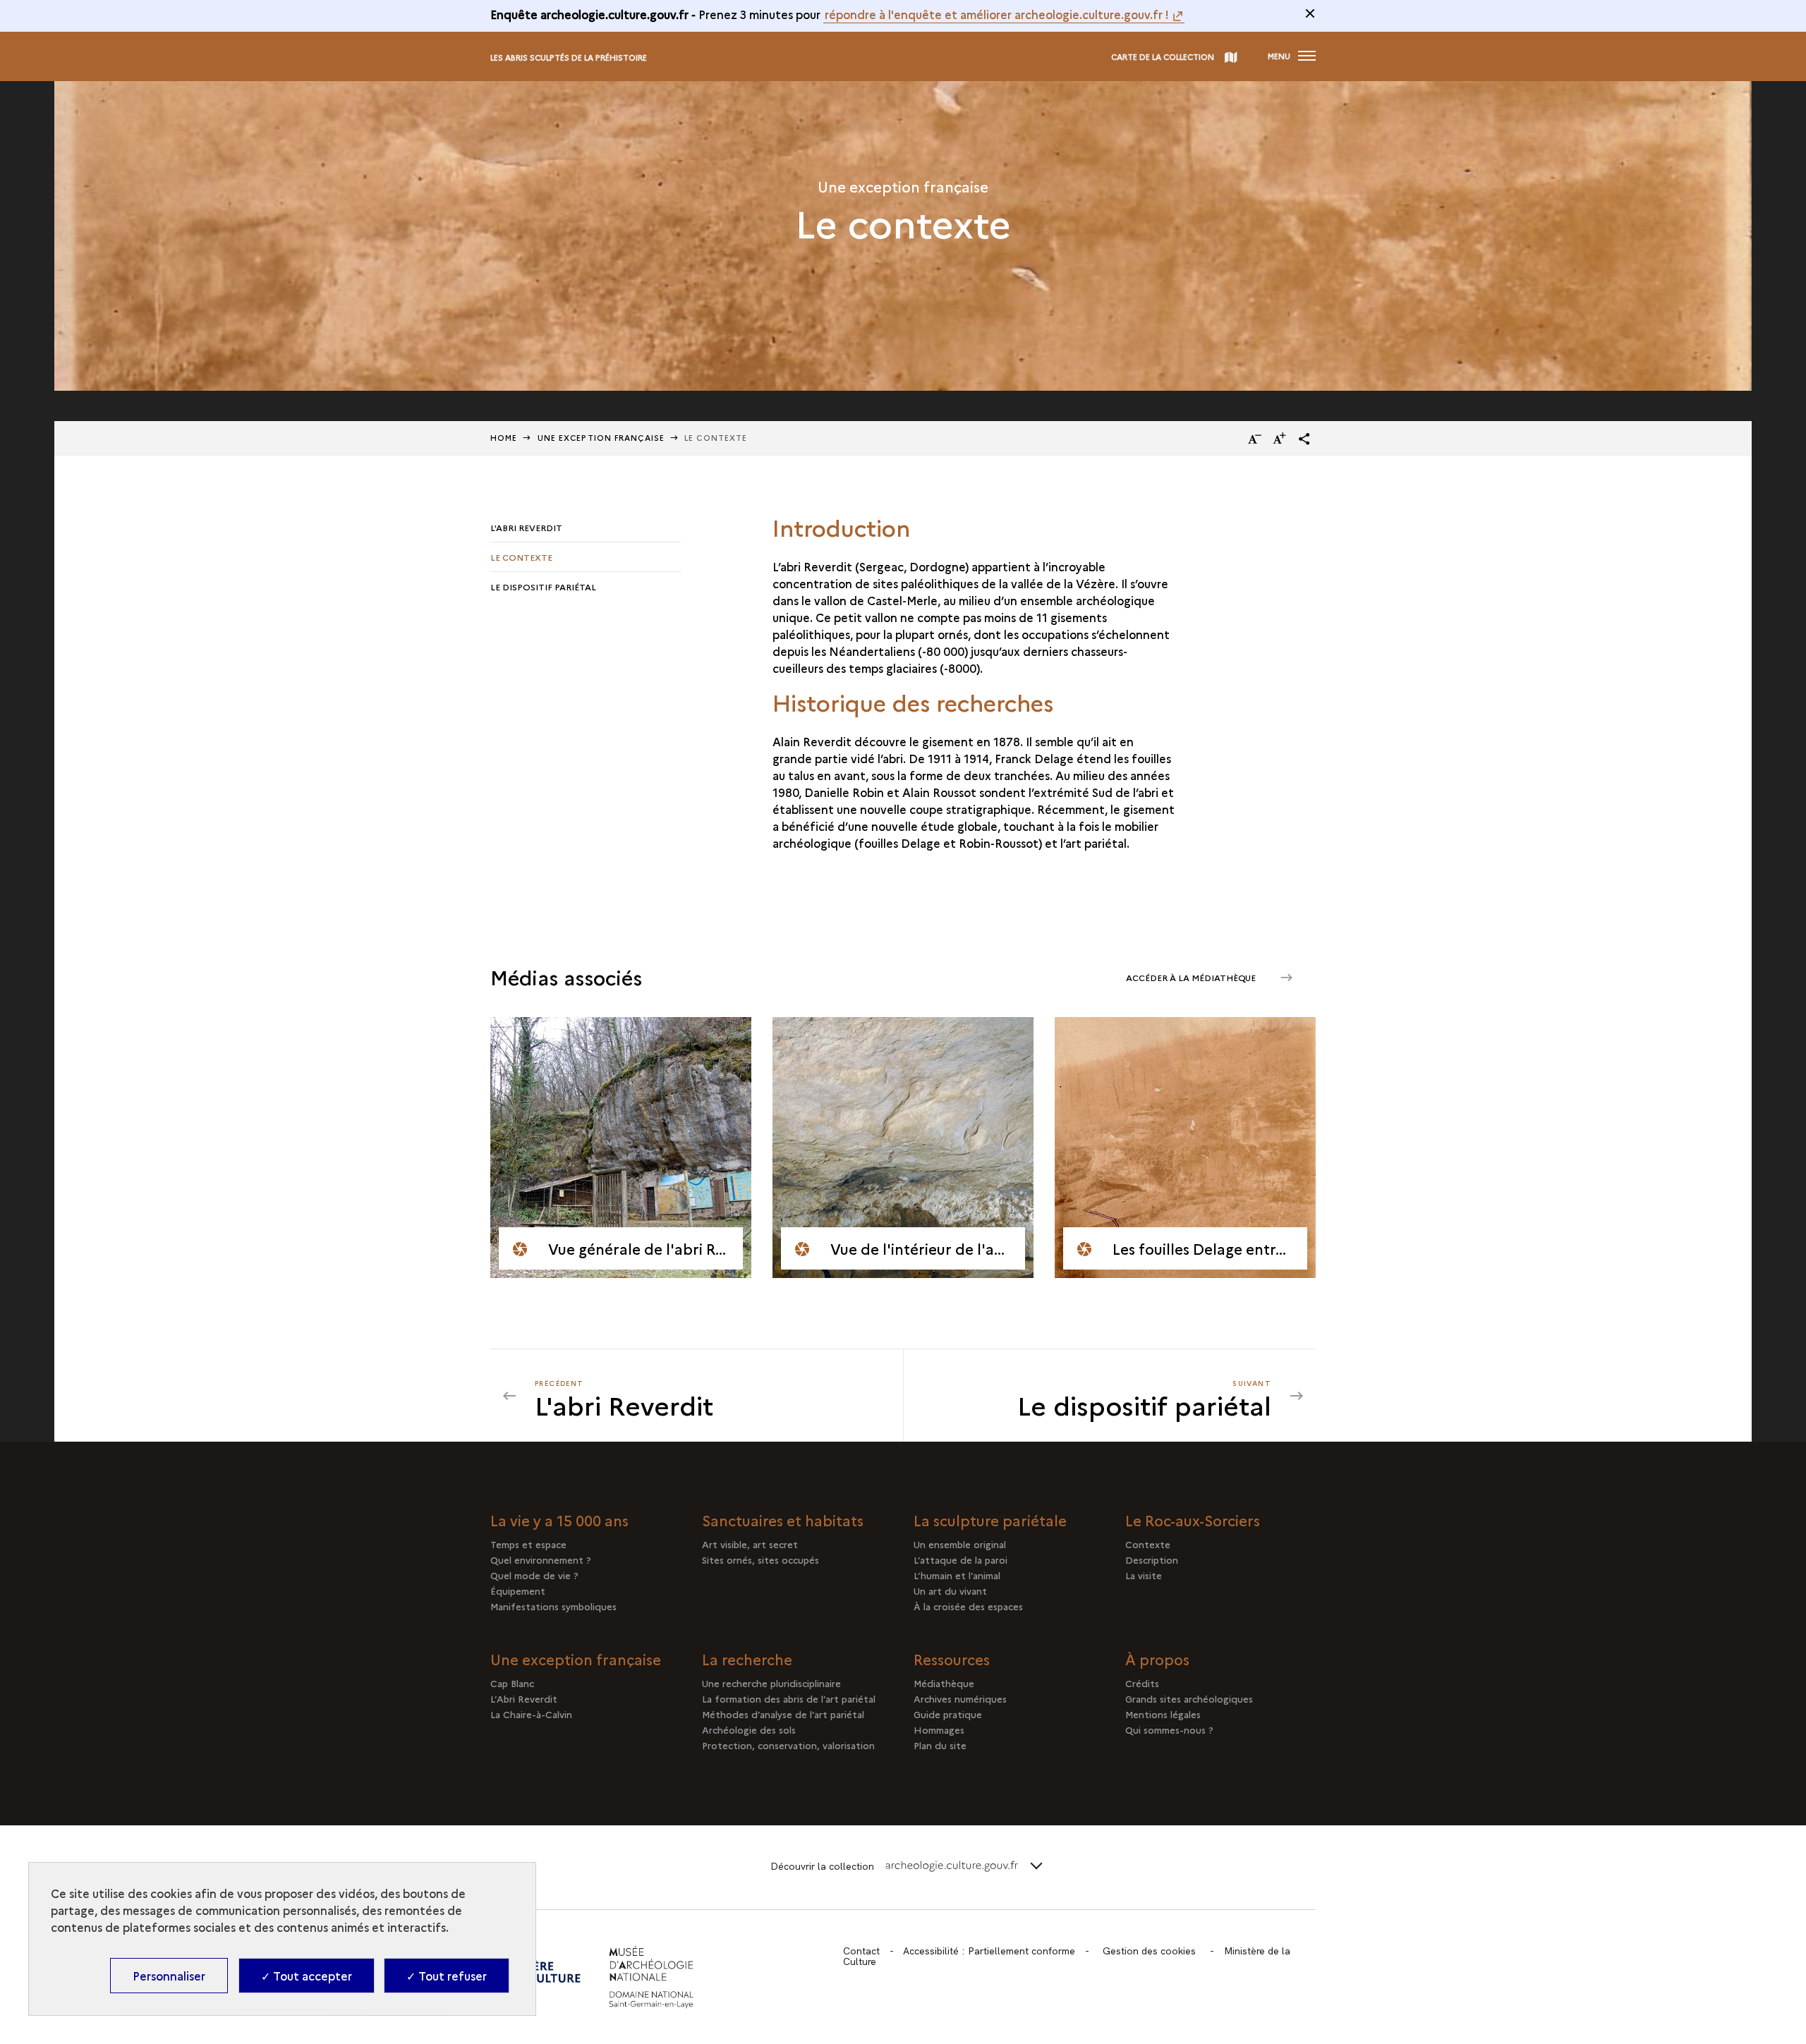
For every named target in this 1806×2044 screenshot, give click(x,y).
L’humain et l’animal (957, 1575)
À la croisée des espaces (968, 1606)
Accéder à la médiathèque (1192, 977)
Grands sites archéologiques (1189, 1698)
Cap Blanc (512, 1683)
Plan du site (940, 1745)
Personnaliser (169, 1976)
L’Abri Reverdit (524, 1698)
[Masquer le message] (1310, 13)
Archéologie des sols (749, 1729)
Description (1152, 1559)
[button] (1304, 439)
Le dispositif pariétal (543, 586)
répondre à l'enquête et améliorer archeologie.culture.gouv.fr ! (997, 14)
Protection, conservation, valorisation (788, 1745)
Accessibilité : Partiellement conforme (989, 1951)
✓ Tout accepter (307, 1976)
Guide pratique (948, 1714)
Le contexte (521, 557)
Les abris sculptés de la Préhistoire (569, 57)
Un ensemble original (960, 1544)
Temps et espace (528, 1544)
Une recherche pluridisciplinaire (771, 1683)
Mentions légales (1163, 1714)
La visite (1144, 1575)
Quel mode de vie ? (534, 1575)
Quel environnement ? (541, 1559)
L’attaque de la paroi (960, 1559)
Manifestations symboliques (553, 1606)
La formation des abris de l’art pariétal (789, 1698)
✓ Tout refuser (447, 1976)
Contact (861, 1951)
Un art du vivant (950, 1590)
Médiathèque (944, 1683)
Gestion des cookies (1149, 1951)
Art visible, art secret (750, 1544)
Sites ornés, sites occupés (760, 1559)
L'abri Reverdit (526, 527)
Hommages (939, 1729)
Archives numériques (960, 1698)
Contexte (1148, 1544)
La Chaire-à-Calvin (531, 1714)
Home (504, 438)
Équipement (518, 1590)
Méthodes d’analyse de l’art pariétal (783, 1714)
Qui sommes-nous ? (1169, 1729)
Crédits (1142, 1683)
